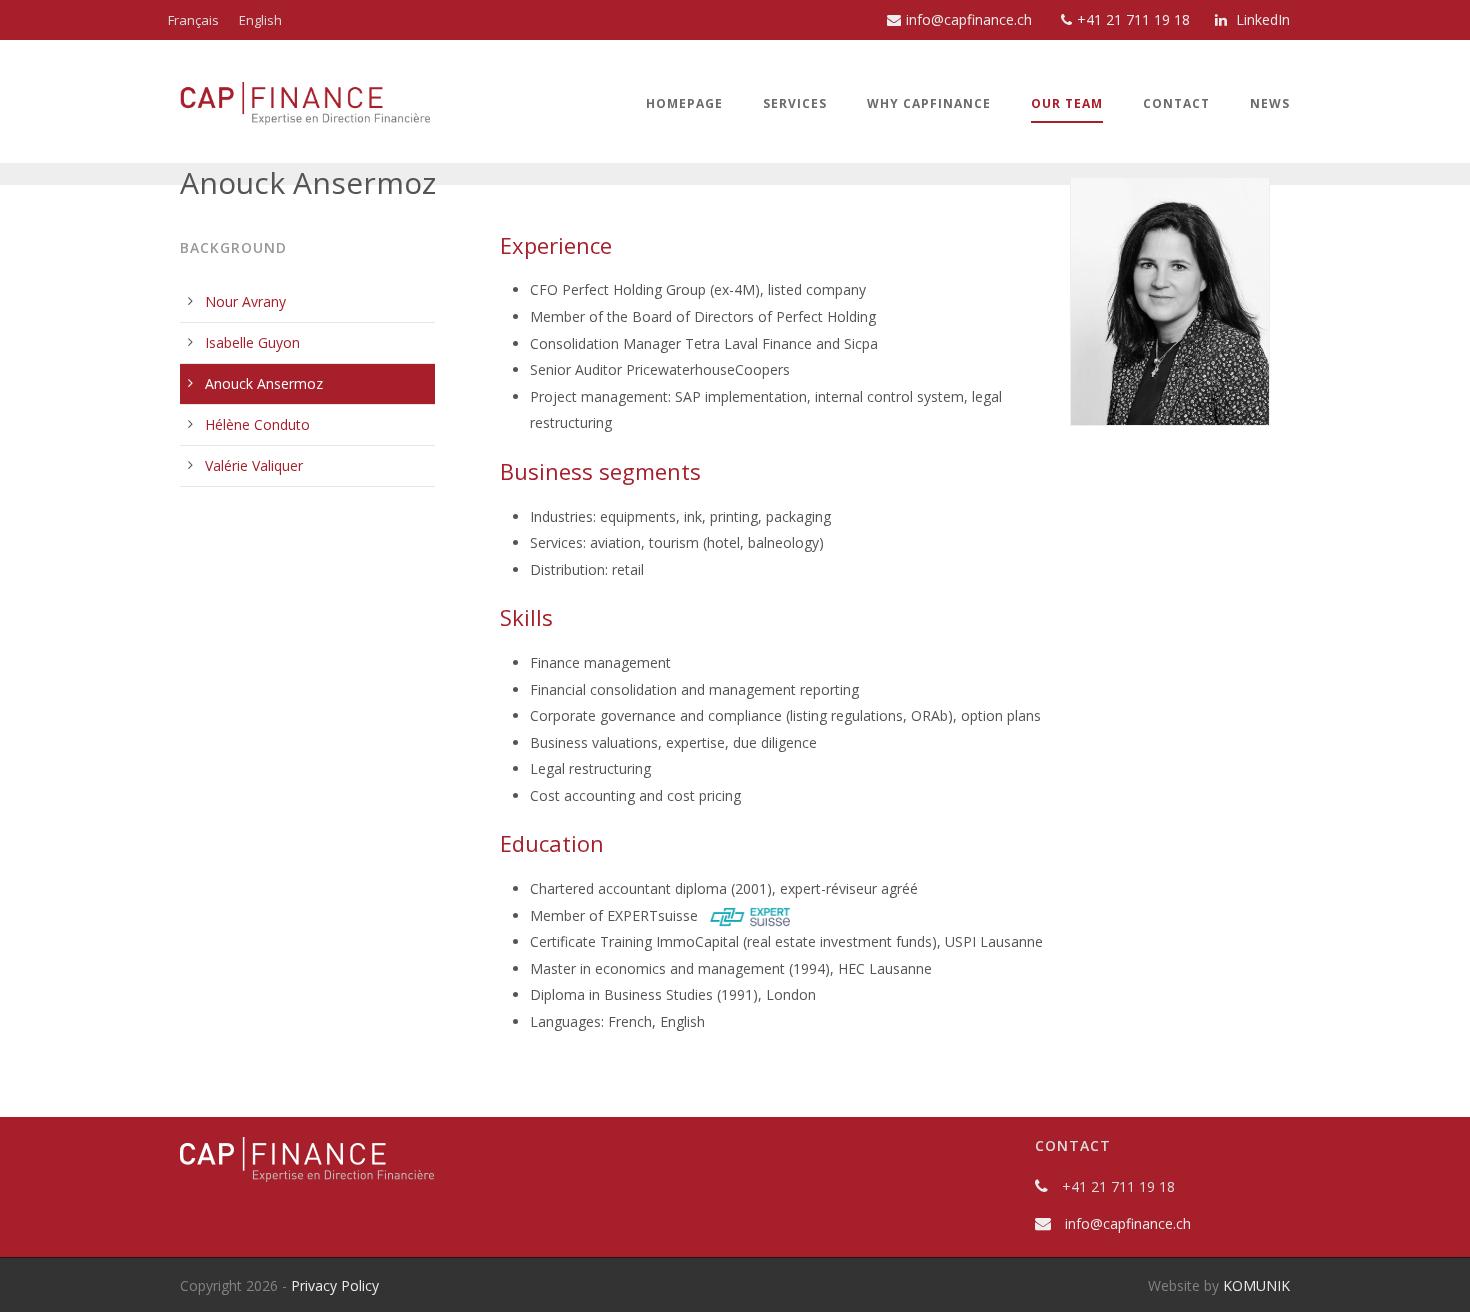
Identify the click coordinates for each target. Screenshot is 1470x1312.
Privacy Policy (335, 1285)
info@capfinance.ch (969, 19)
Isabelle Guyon (252, 342)
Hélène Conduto (257, 424)
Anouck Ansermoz (264, 383)
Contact (1176, 103)
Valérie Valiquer (254, 465)
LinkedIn (1261, 19)
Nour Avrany (245, 301)
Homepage (684, 103)
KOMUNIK (1256, 1285)
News (1270, 103)
